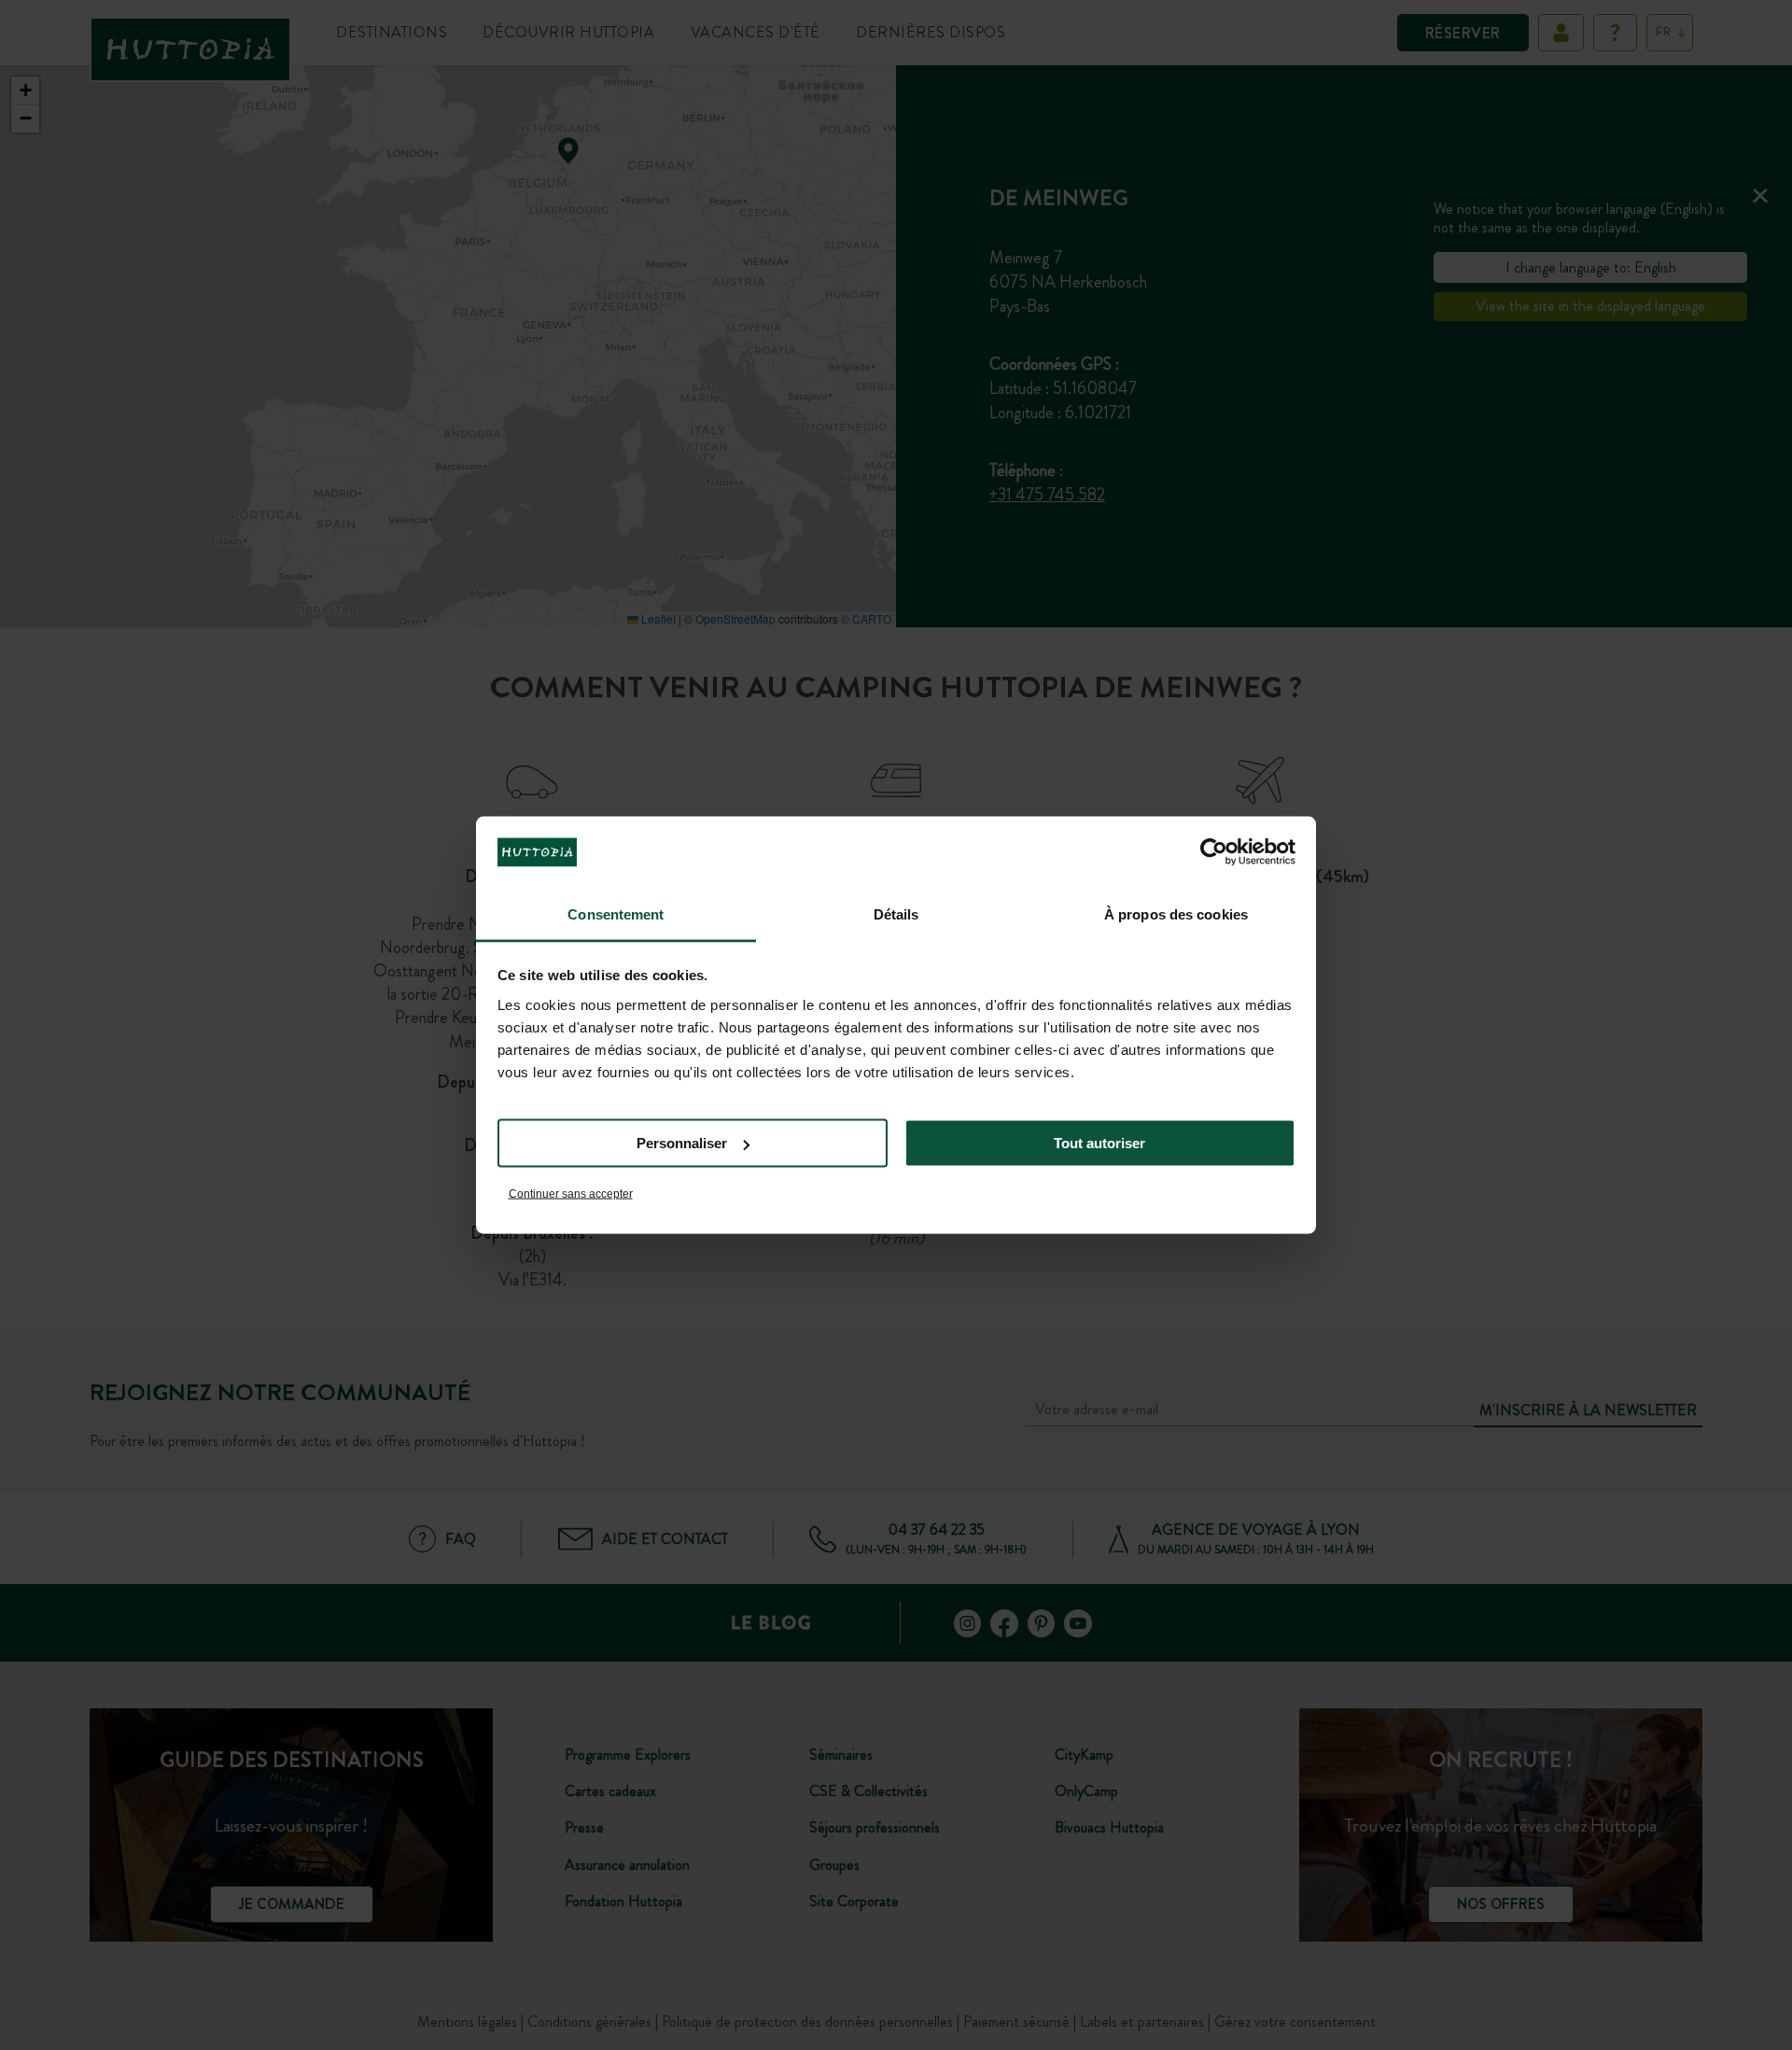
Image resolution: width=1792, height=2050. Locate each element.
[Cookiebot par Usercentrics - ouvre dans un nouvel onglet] (1214, 852)
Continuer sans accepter (571, 1193)
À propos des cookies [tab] (1176, 913)
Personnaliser (682, 1143)
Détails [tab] (896, 913)
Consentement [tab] (616, 913)
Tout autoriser (1099, 1143)
